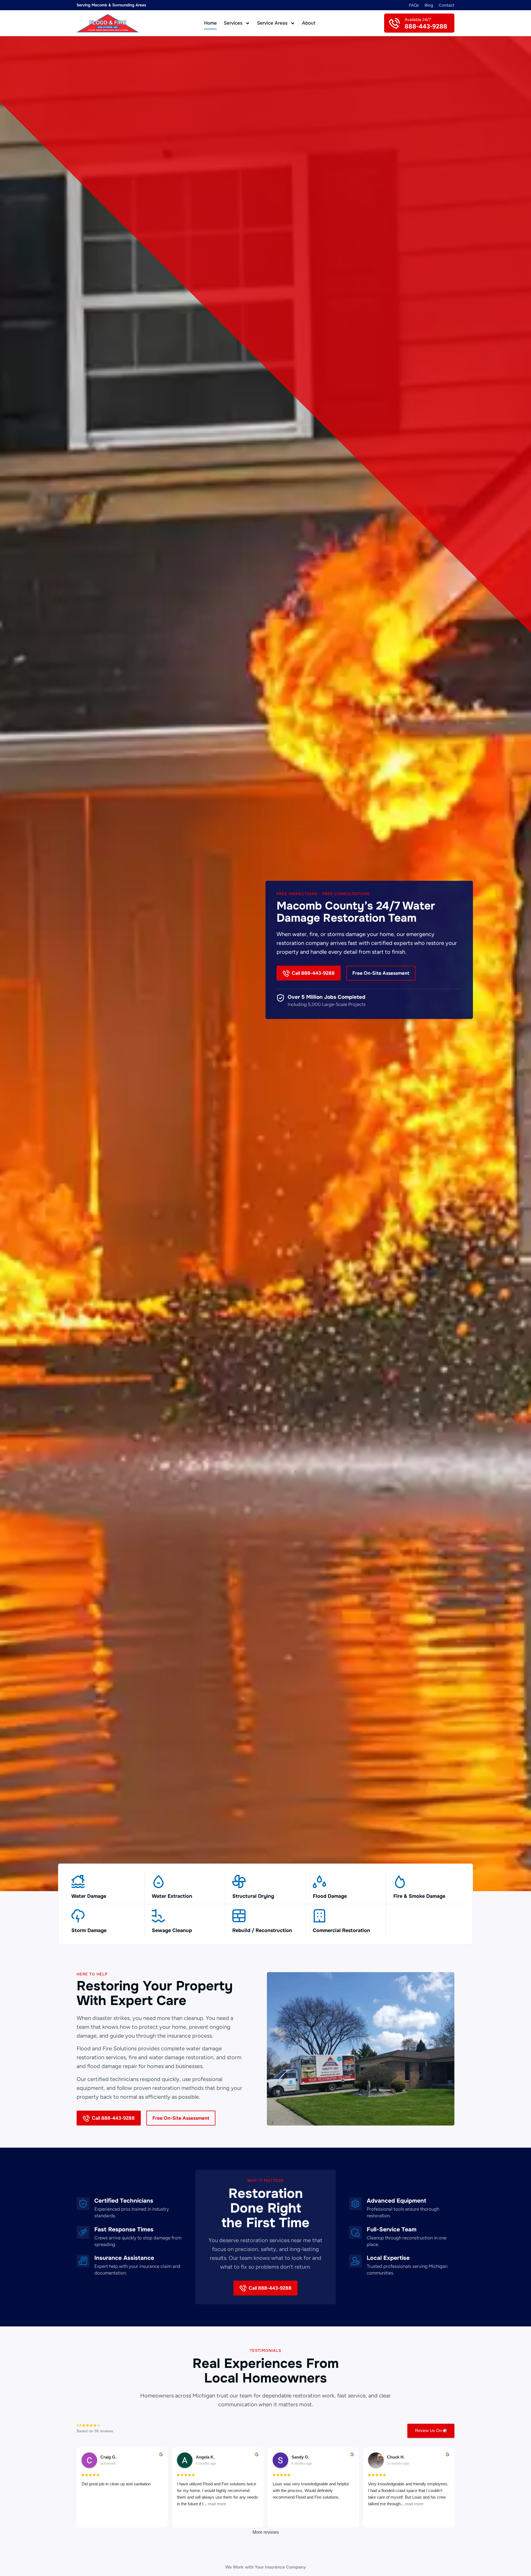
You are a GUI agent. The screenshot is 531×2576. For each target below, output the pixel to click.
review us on (428, 2430)
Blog (429, 5)
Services (233, 23)
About (309, 23)
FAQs (414, 5)
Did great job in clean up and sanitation (116, 2484)
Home (210, 23)
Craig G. (108, 2457)
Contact (447, 5)
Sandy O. (300, 2457)
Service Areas (272, 23)
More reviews (266, 2532)
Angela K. (205, 2457)
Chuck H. (396, 2457)
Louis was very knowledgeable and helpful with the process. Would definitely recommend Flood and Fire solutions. (311, 2490)
